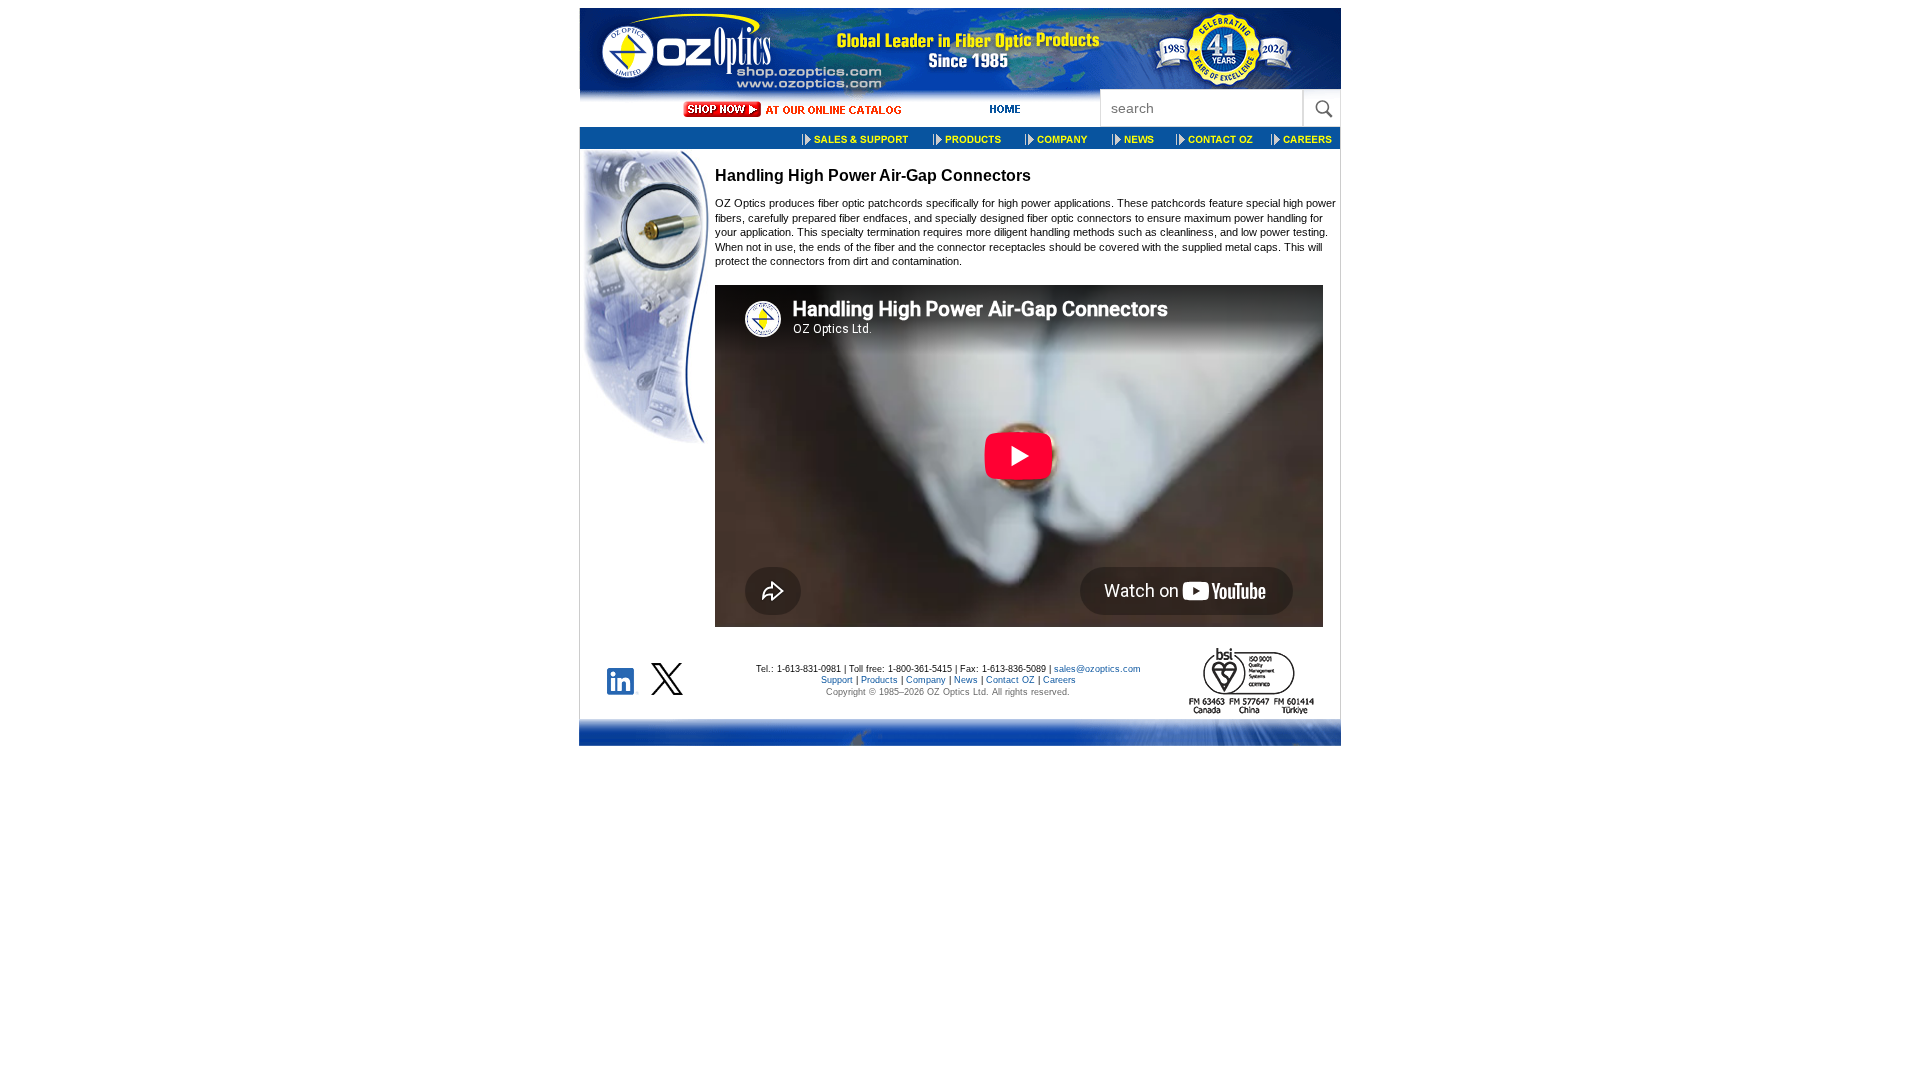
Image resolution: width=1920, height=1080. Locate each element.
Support (837, 680)
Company (926, 680)
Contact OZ (1010, 680)
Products (879, 680)
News (966, 680)
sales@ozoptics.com (1097, 669)
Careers (1059, 680)
